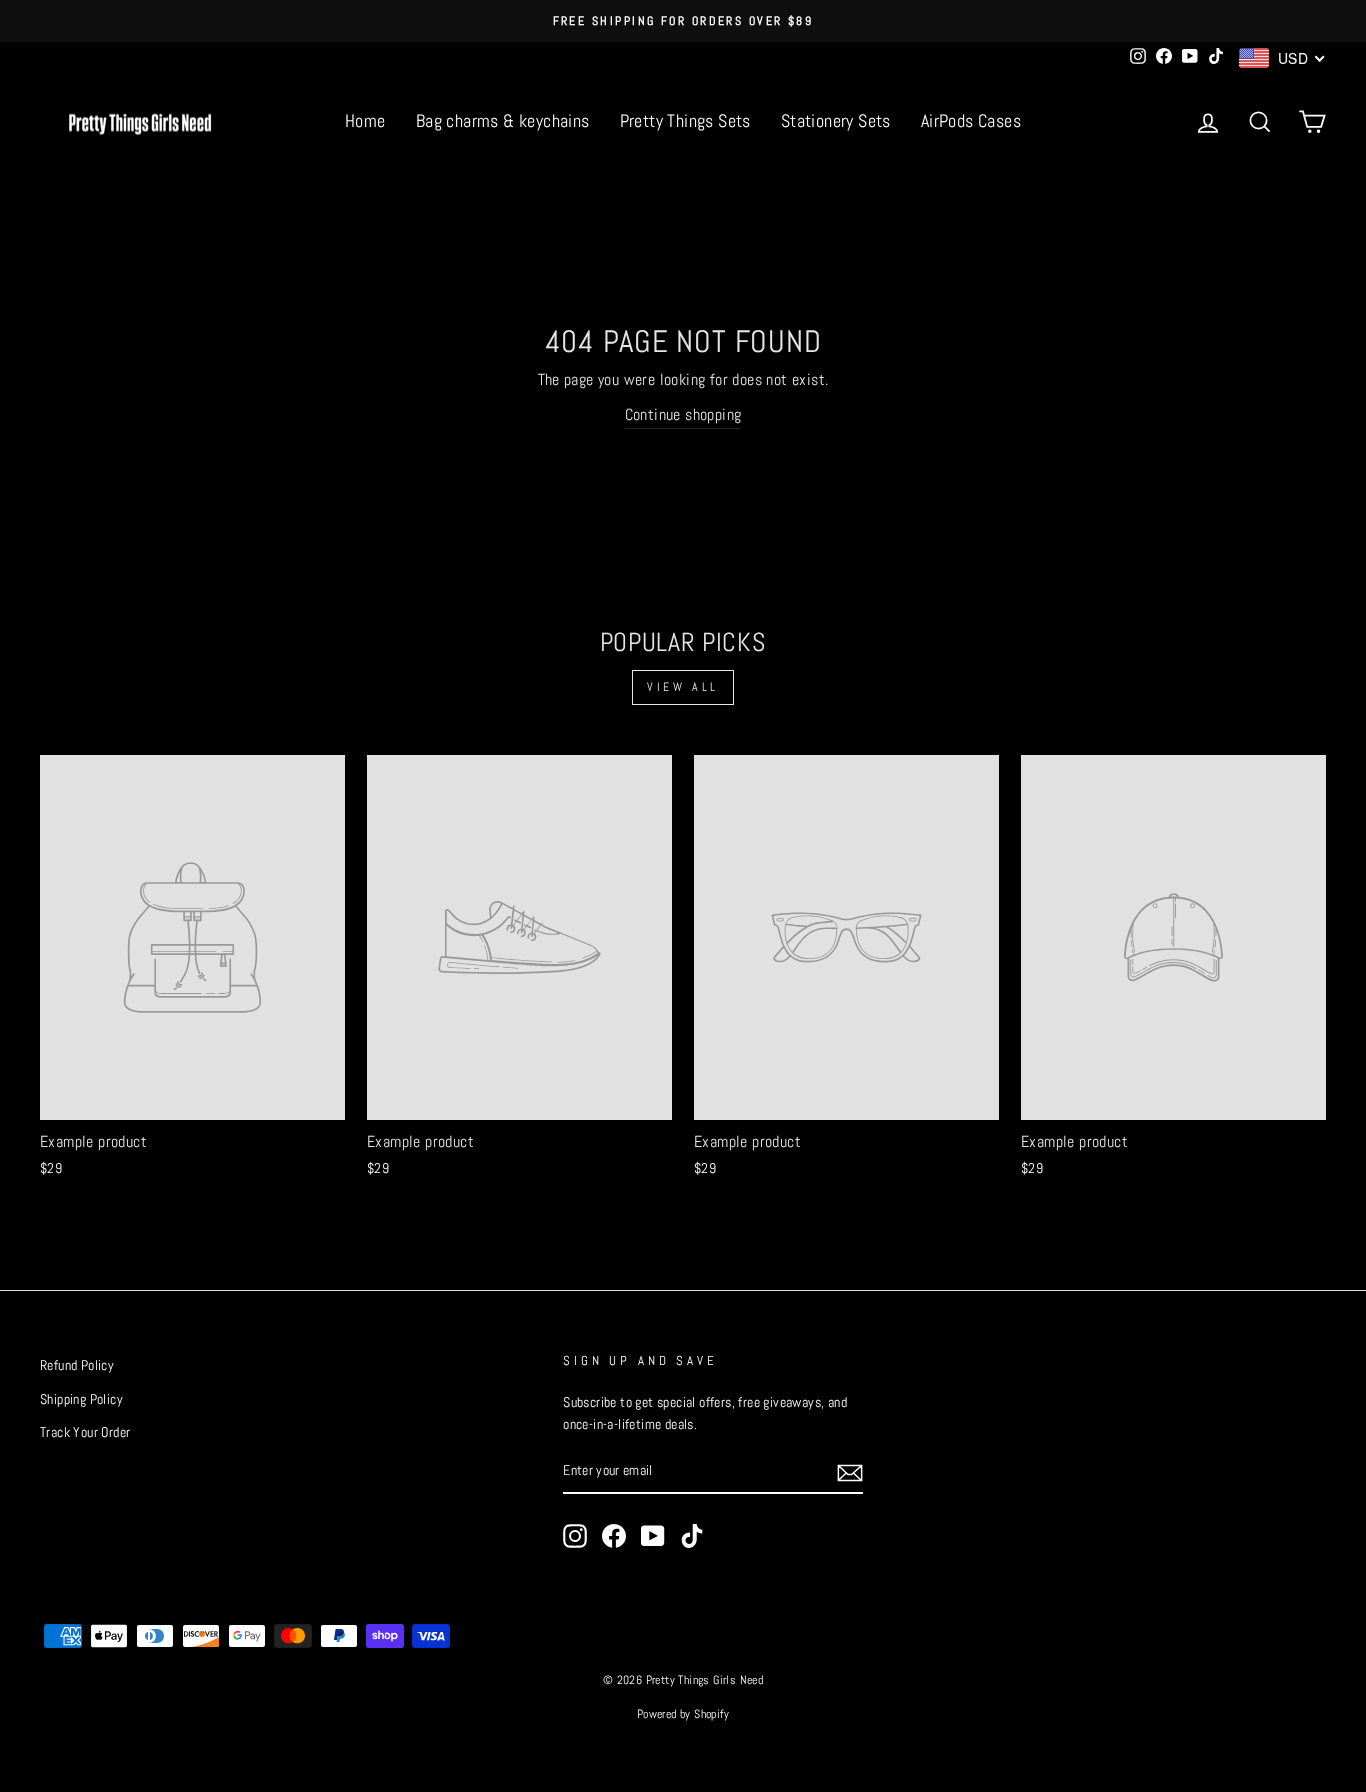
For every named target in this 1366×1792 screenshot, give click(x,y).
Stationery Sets (836, 120)
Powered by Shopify (683, 1714)
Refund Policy (77, 1365)
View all (683, 687)
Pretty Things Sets (685, 120)
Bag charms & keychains (503, 120)
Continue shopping (683, 414)
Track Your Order (85, 1432)
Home (365, 120)
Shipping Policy (81, 1399)
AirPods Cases (971, 120)
